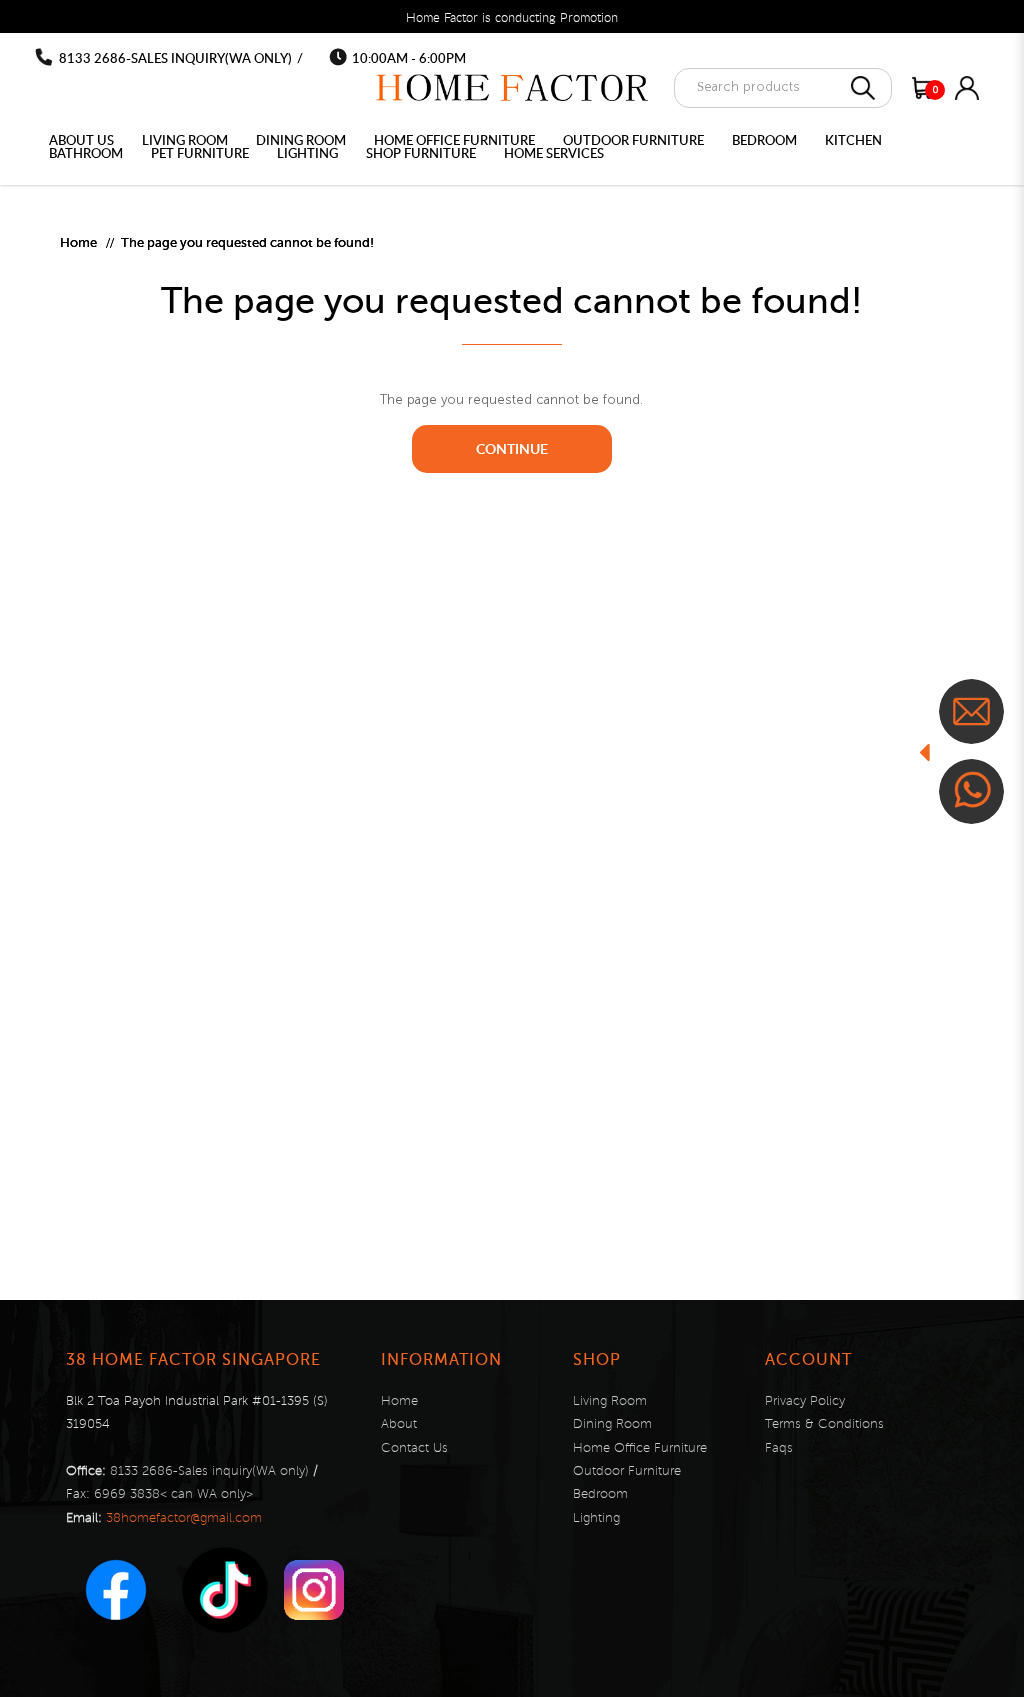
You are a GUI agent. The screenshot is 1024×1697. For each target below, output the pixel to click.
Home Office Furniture (640, 1448)
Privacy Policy (805, 1401)
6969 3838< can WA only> (173, 1494)
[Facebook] (116, 1590)
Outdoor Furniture (627, 1471)
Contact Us (414, 1448)
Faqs (779, 1448)
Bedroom (600, 1494)
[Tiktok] (225, 1590)
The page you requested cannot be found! (247, 242)
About (399, 1424)
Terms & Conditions (824, 1424)
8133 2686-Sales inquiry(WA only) (175, 58)
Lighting (596, 1518)
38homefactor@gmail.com (184, 1518)
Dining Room (612, 1424)
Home (78, 242)
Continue (512, 448)
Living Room (610, 1401)
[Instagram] (314, 1590)
